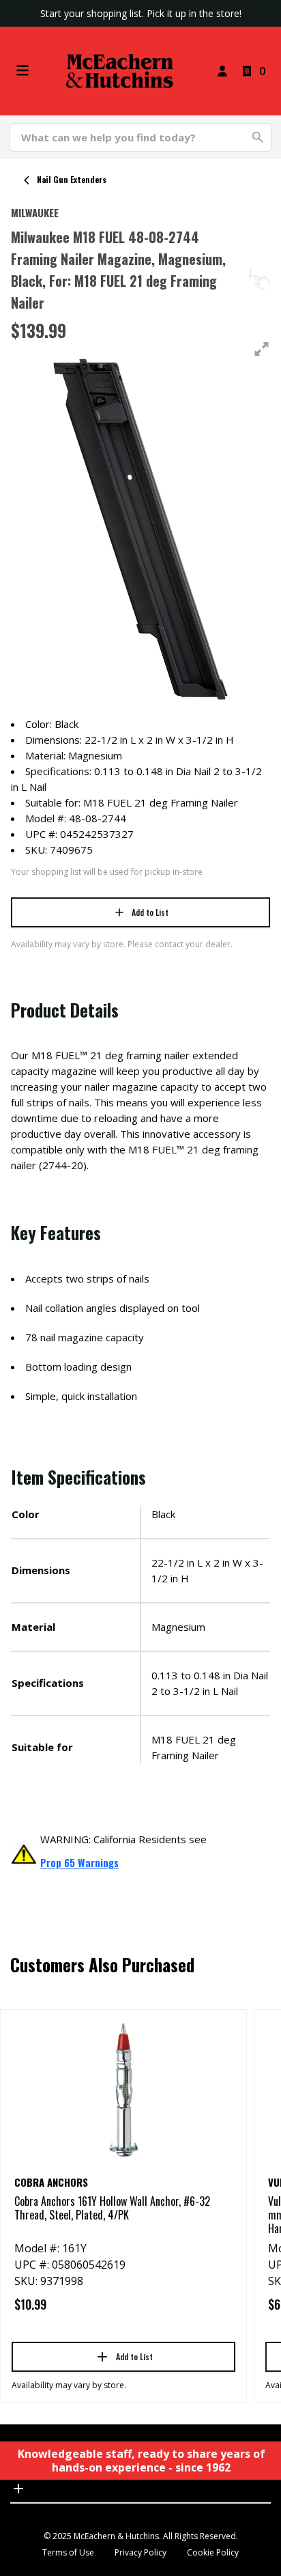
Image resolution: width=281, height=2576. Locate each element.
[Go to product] (123, 2089)
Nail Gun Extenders (72, 179)
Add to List (150, 912)
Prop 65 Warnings (79, 1862)
